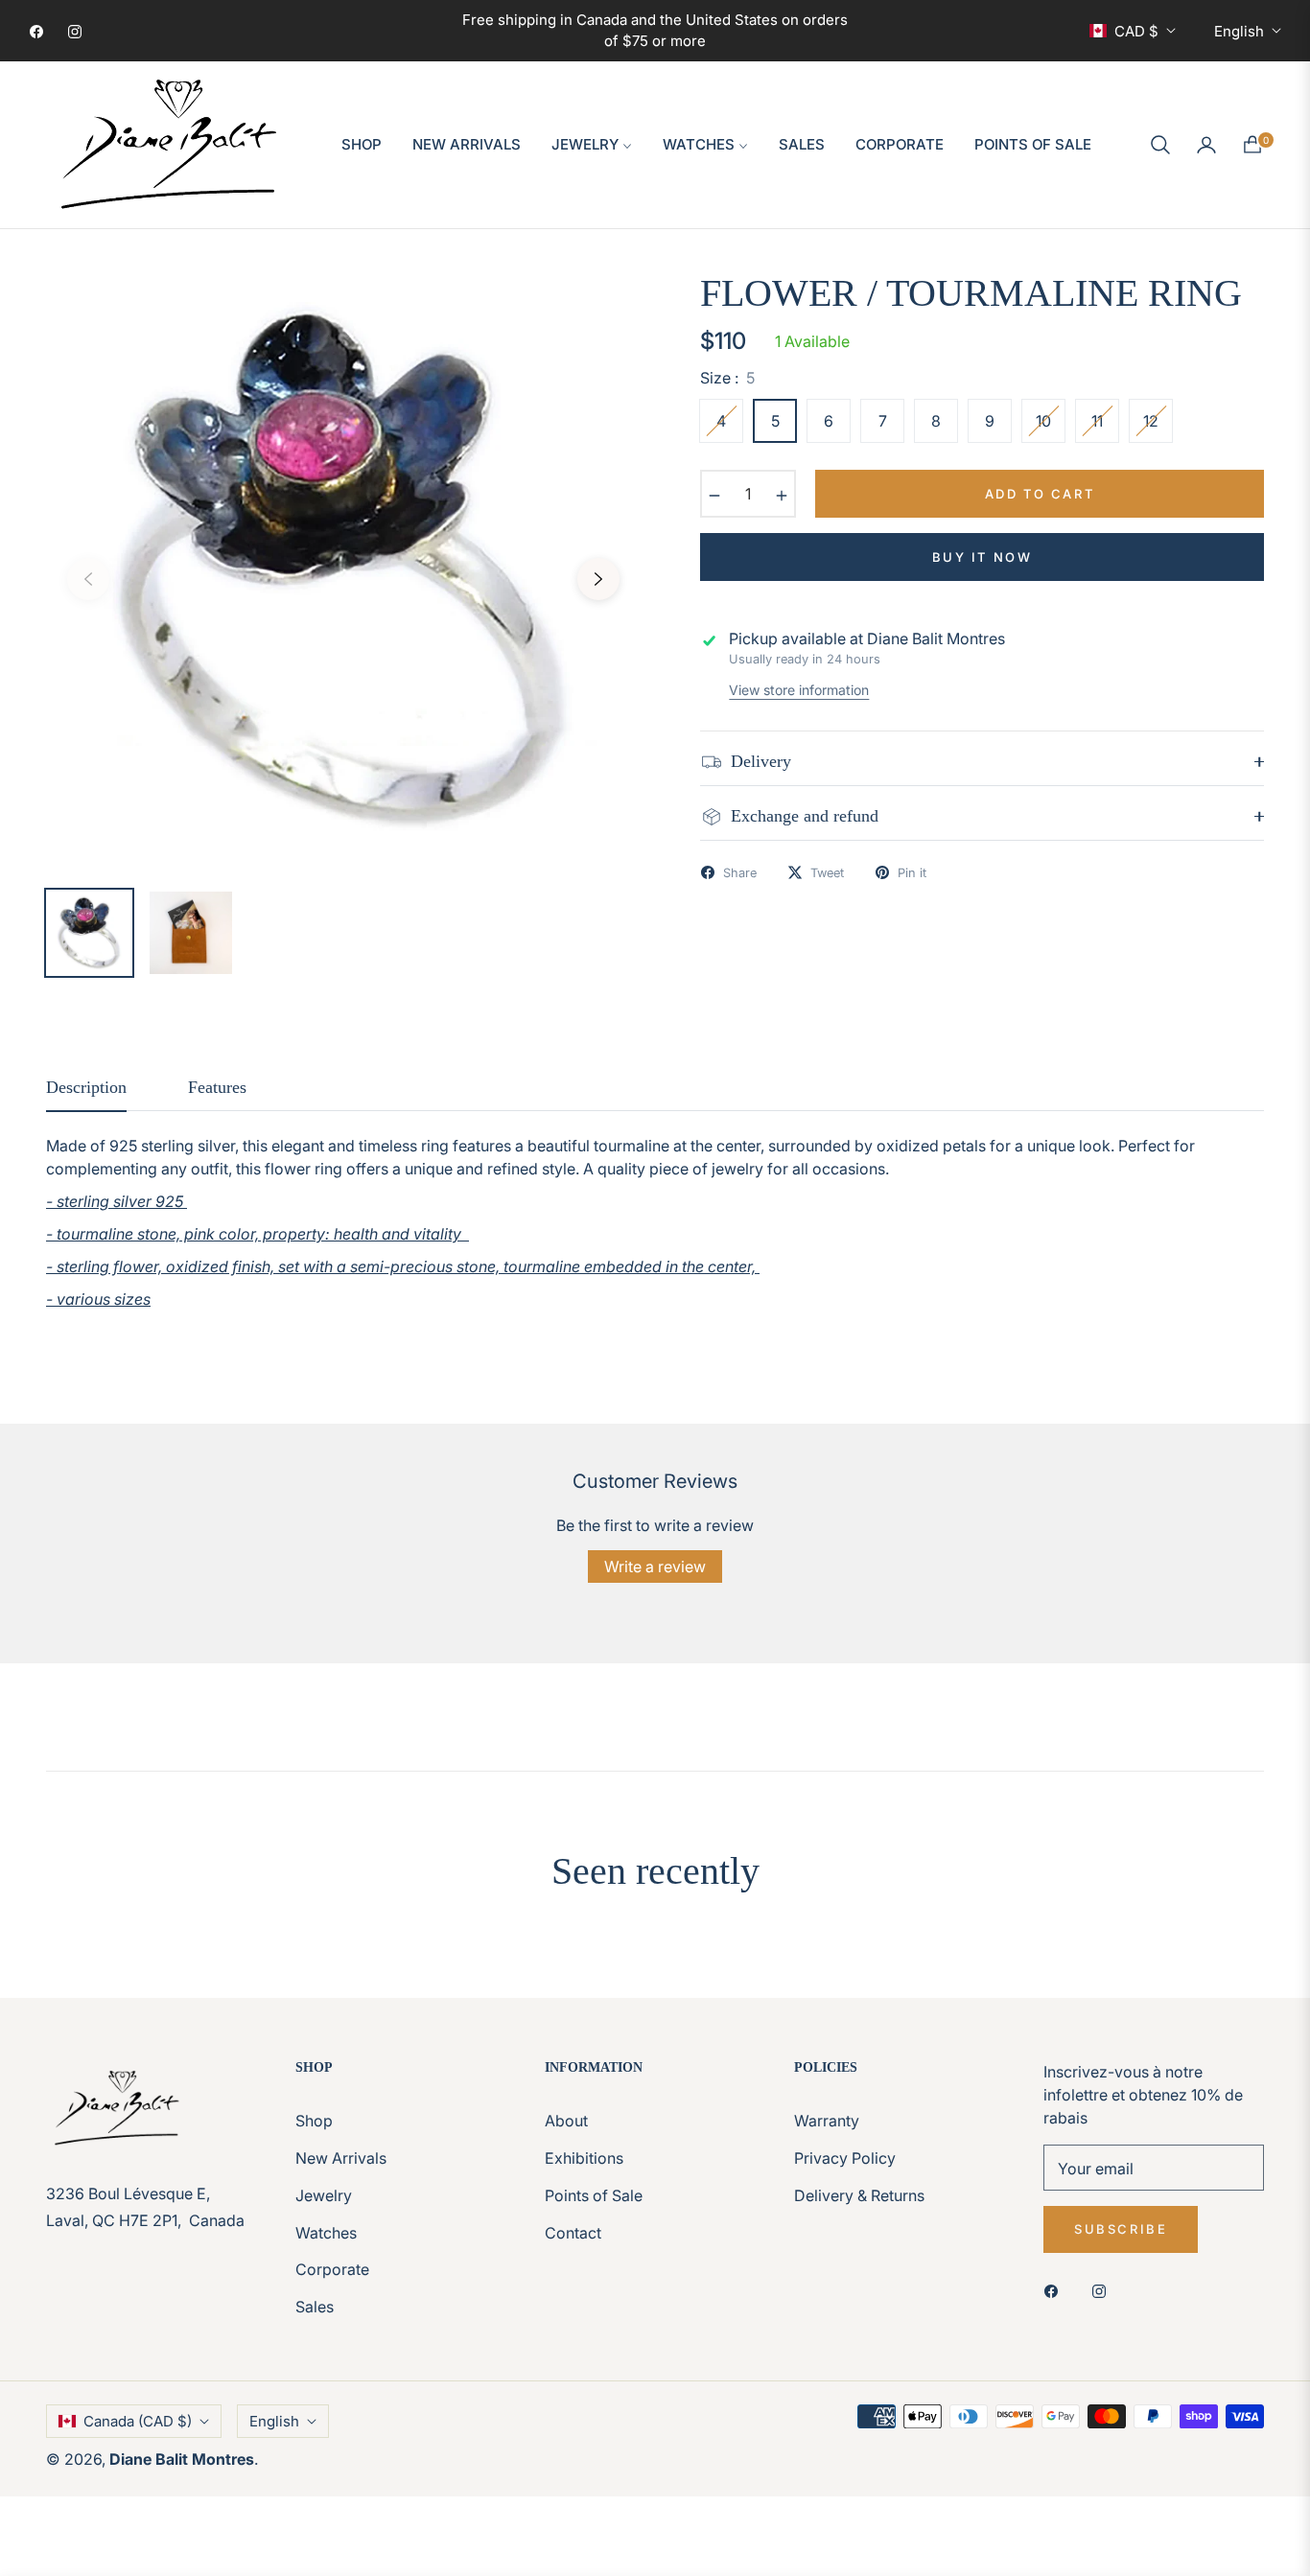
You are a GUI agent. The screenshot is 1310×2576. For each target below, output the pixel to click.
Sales (315, 2307)
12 (1151, 421)
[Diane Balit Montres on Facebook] (1056, 2290)
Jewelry (324, 2195)
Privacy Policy (845, 2158)
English (1239, 31)
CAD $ (1136, 31)
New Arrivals (341, 2158)
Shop (314, 2121)
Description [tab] (86, 1087)
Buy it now (982, 557)
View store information (799, 690)
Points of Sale (594, 2195)
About (566, 2121)
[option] (343, 568)
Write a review (655, 1566)
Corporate (332, 2269)
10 (1043, 421)
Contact (573, 2233)
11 (1097, 421)
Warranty (827, 2121)
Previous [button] (88, 579)
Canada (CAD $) (138, 2421)
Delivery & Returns (859, 2195)
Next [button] (598, 579)
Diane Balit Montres (182, 2459)
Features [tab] (217, 1087)
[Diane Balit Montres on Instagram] (1104, 2290)
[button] (1160, 145)
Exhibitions (584, 2158)
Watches (326, 2233)
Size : (727, 378)
